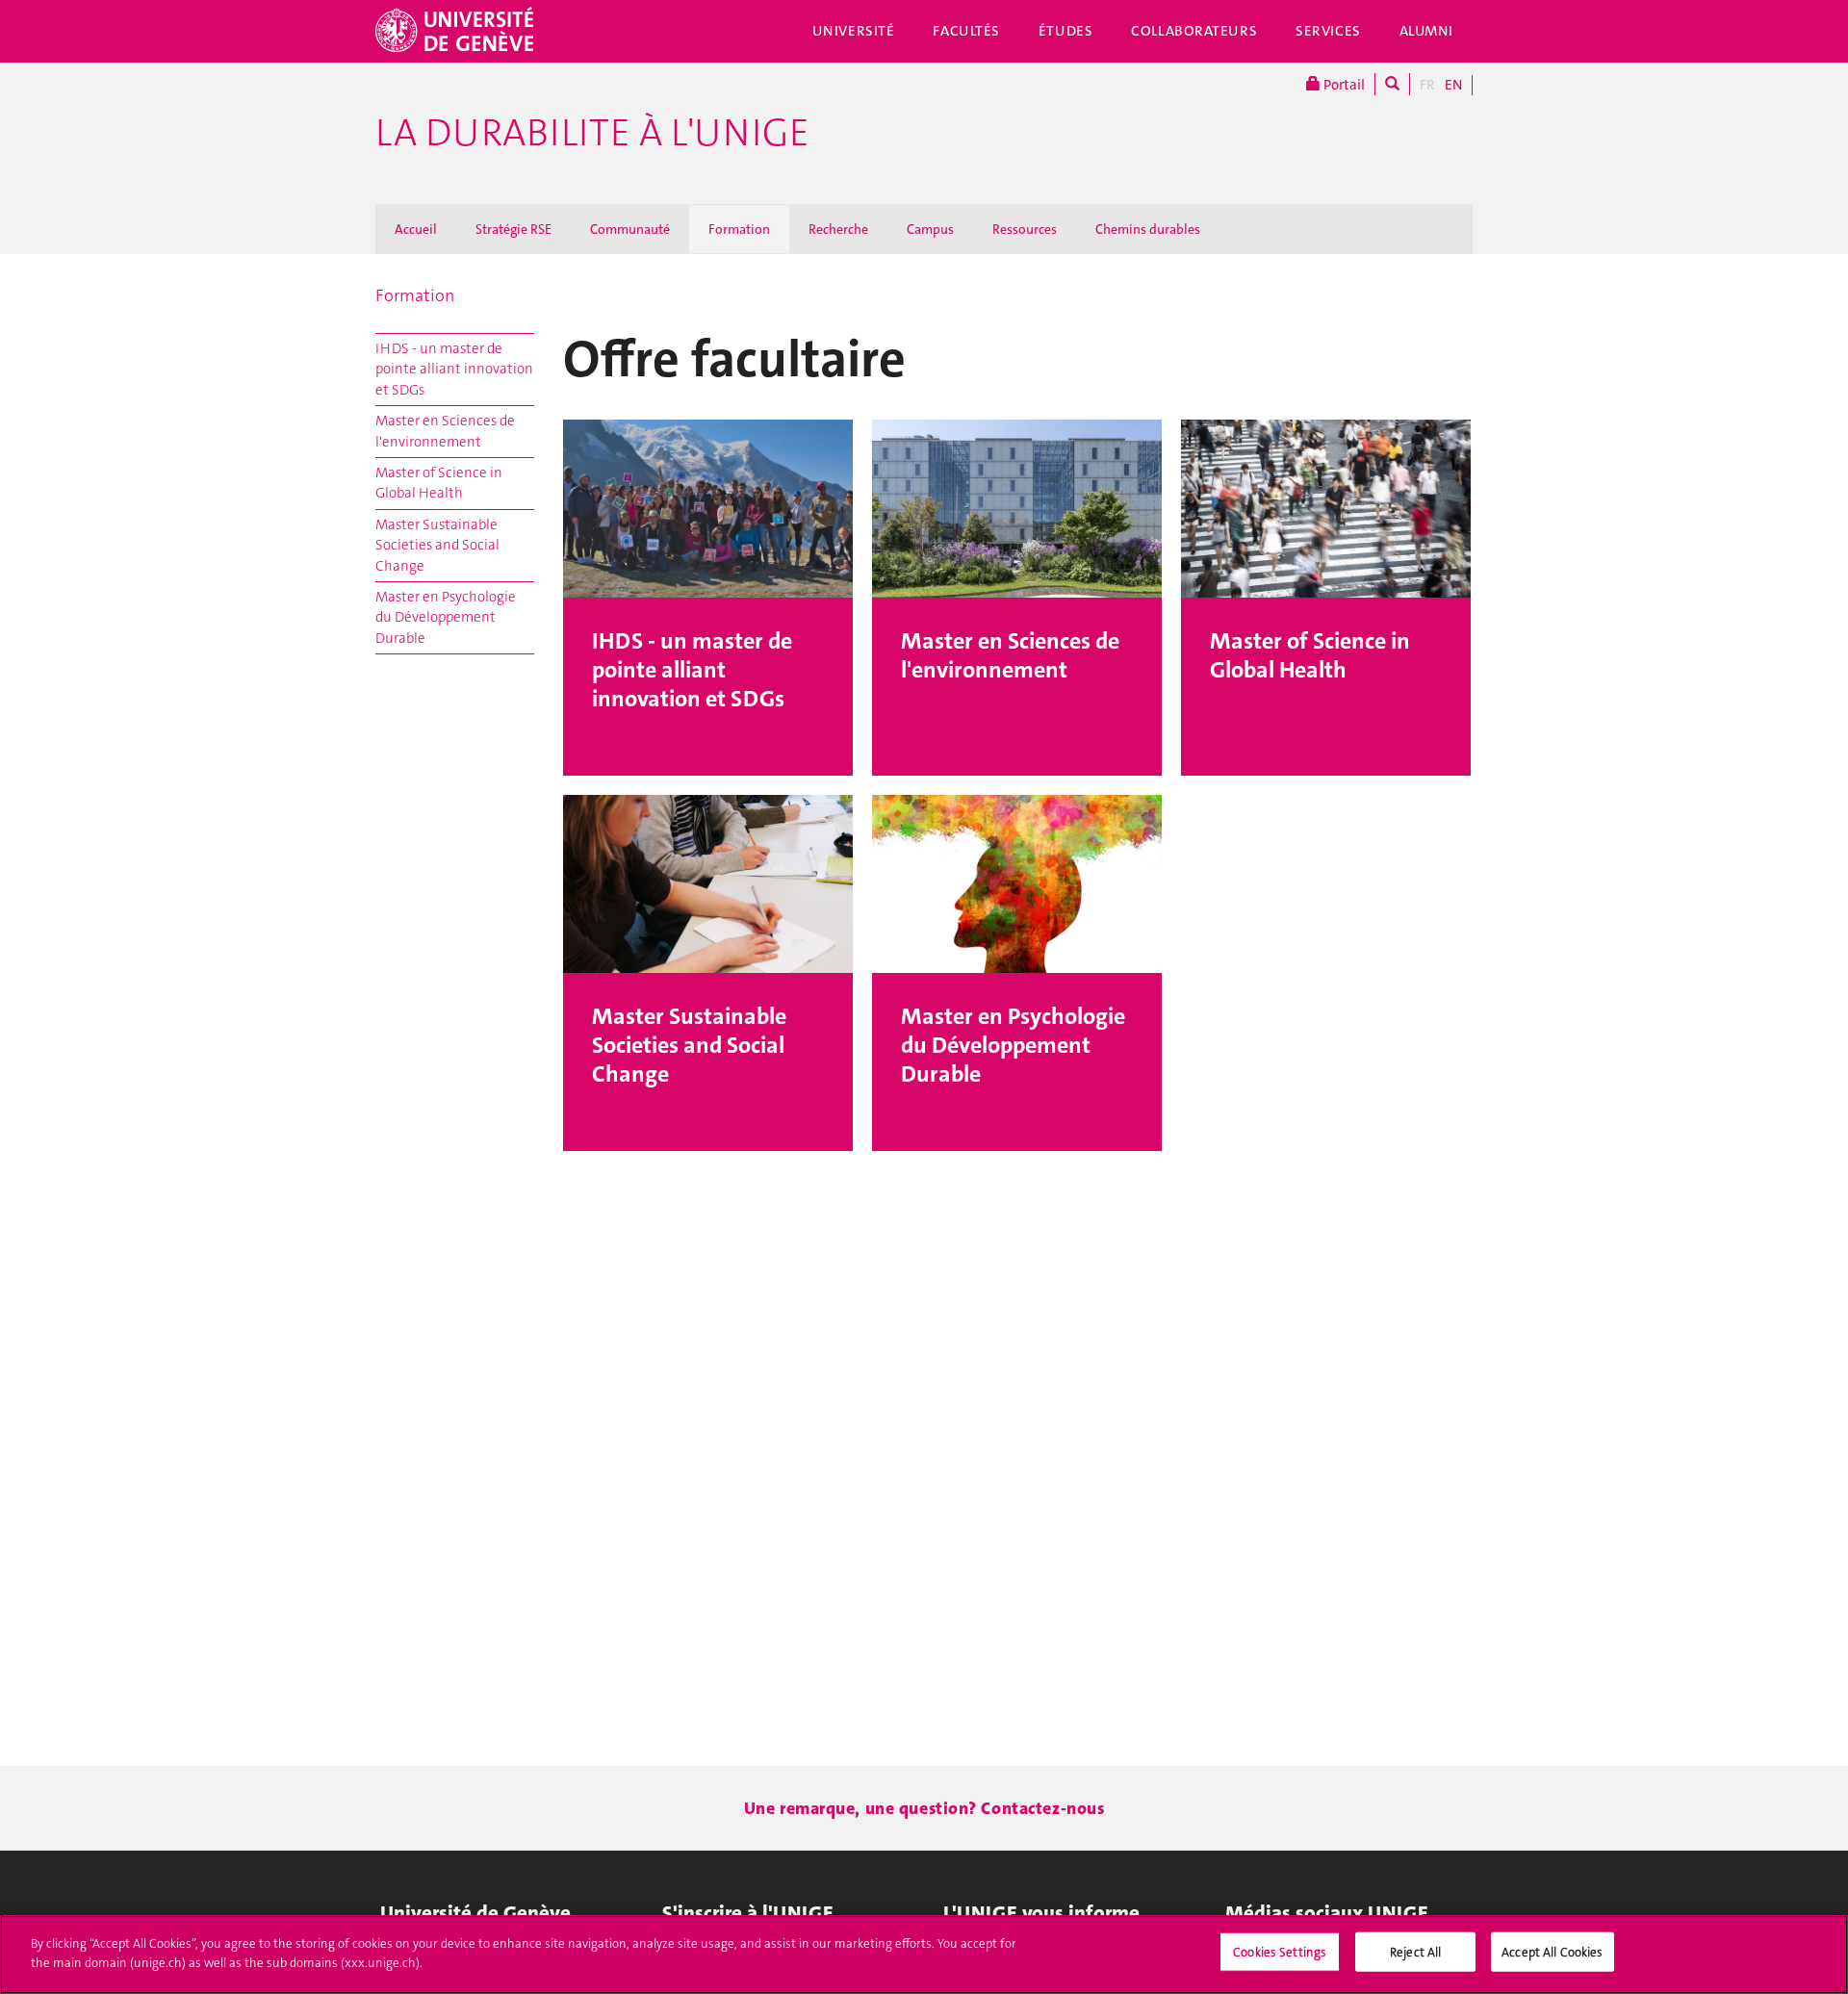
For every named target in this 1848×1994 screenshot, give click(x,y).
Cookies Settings (1280, 1952)
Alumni (1426, 31)
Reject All (1415, 1952)
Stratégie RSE (513, 229)
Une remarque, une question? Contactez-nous (924, 1808)
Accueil (416, 229)
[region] (924, 1955)
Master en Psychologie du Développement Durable (446, 617)
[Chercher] (1392, 84)
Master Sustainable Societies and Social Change (437, 545)
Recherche (838, 229)
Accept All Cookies (1552, 1952)
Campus (930, 229)
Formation (739, 229)
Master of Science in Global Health (439, 483)
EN (1453, 85)
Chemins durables (1148, 229)
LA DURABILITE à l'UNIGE (592, 133)
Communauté (630, 229)
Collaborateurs (1194, 31)
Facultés (966, 31)
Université (854, 31)
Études (1065, 31)
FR (1427, 85)
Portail (1343, 85)
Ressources (1025, 229)
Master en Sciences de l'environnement (445, 431)
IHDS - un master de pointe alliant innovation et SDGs (454, 369)
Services (1328, 31)
